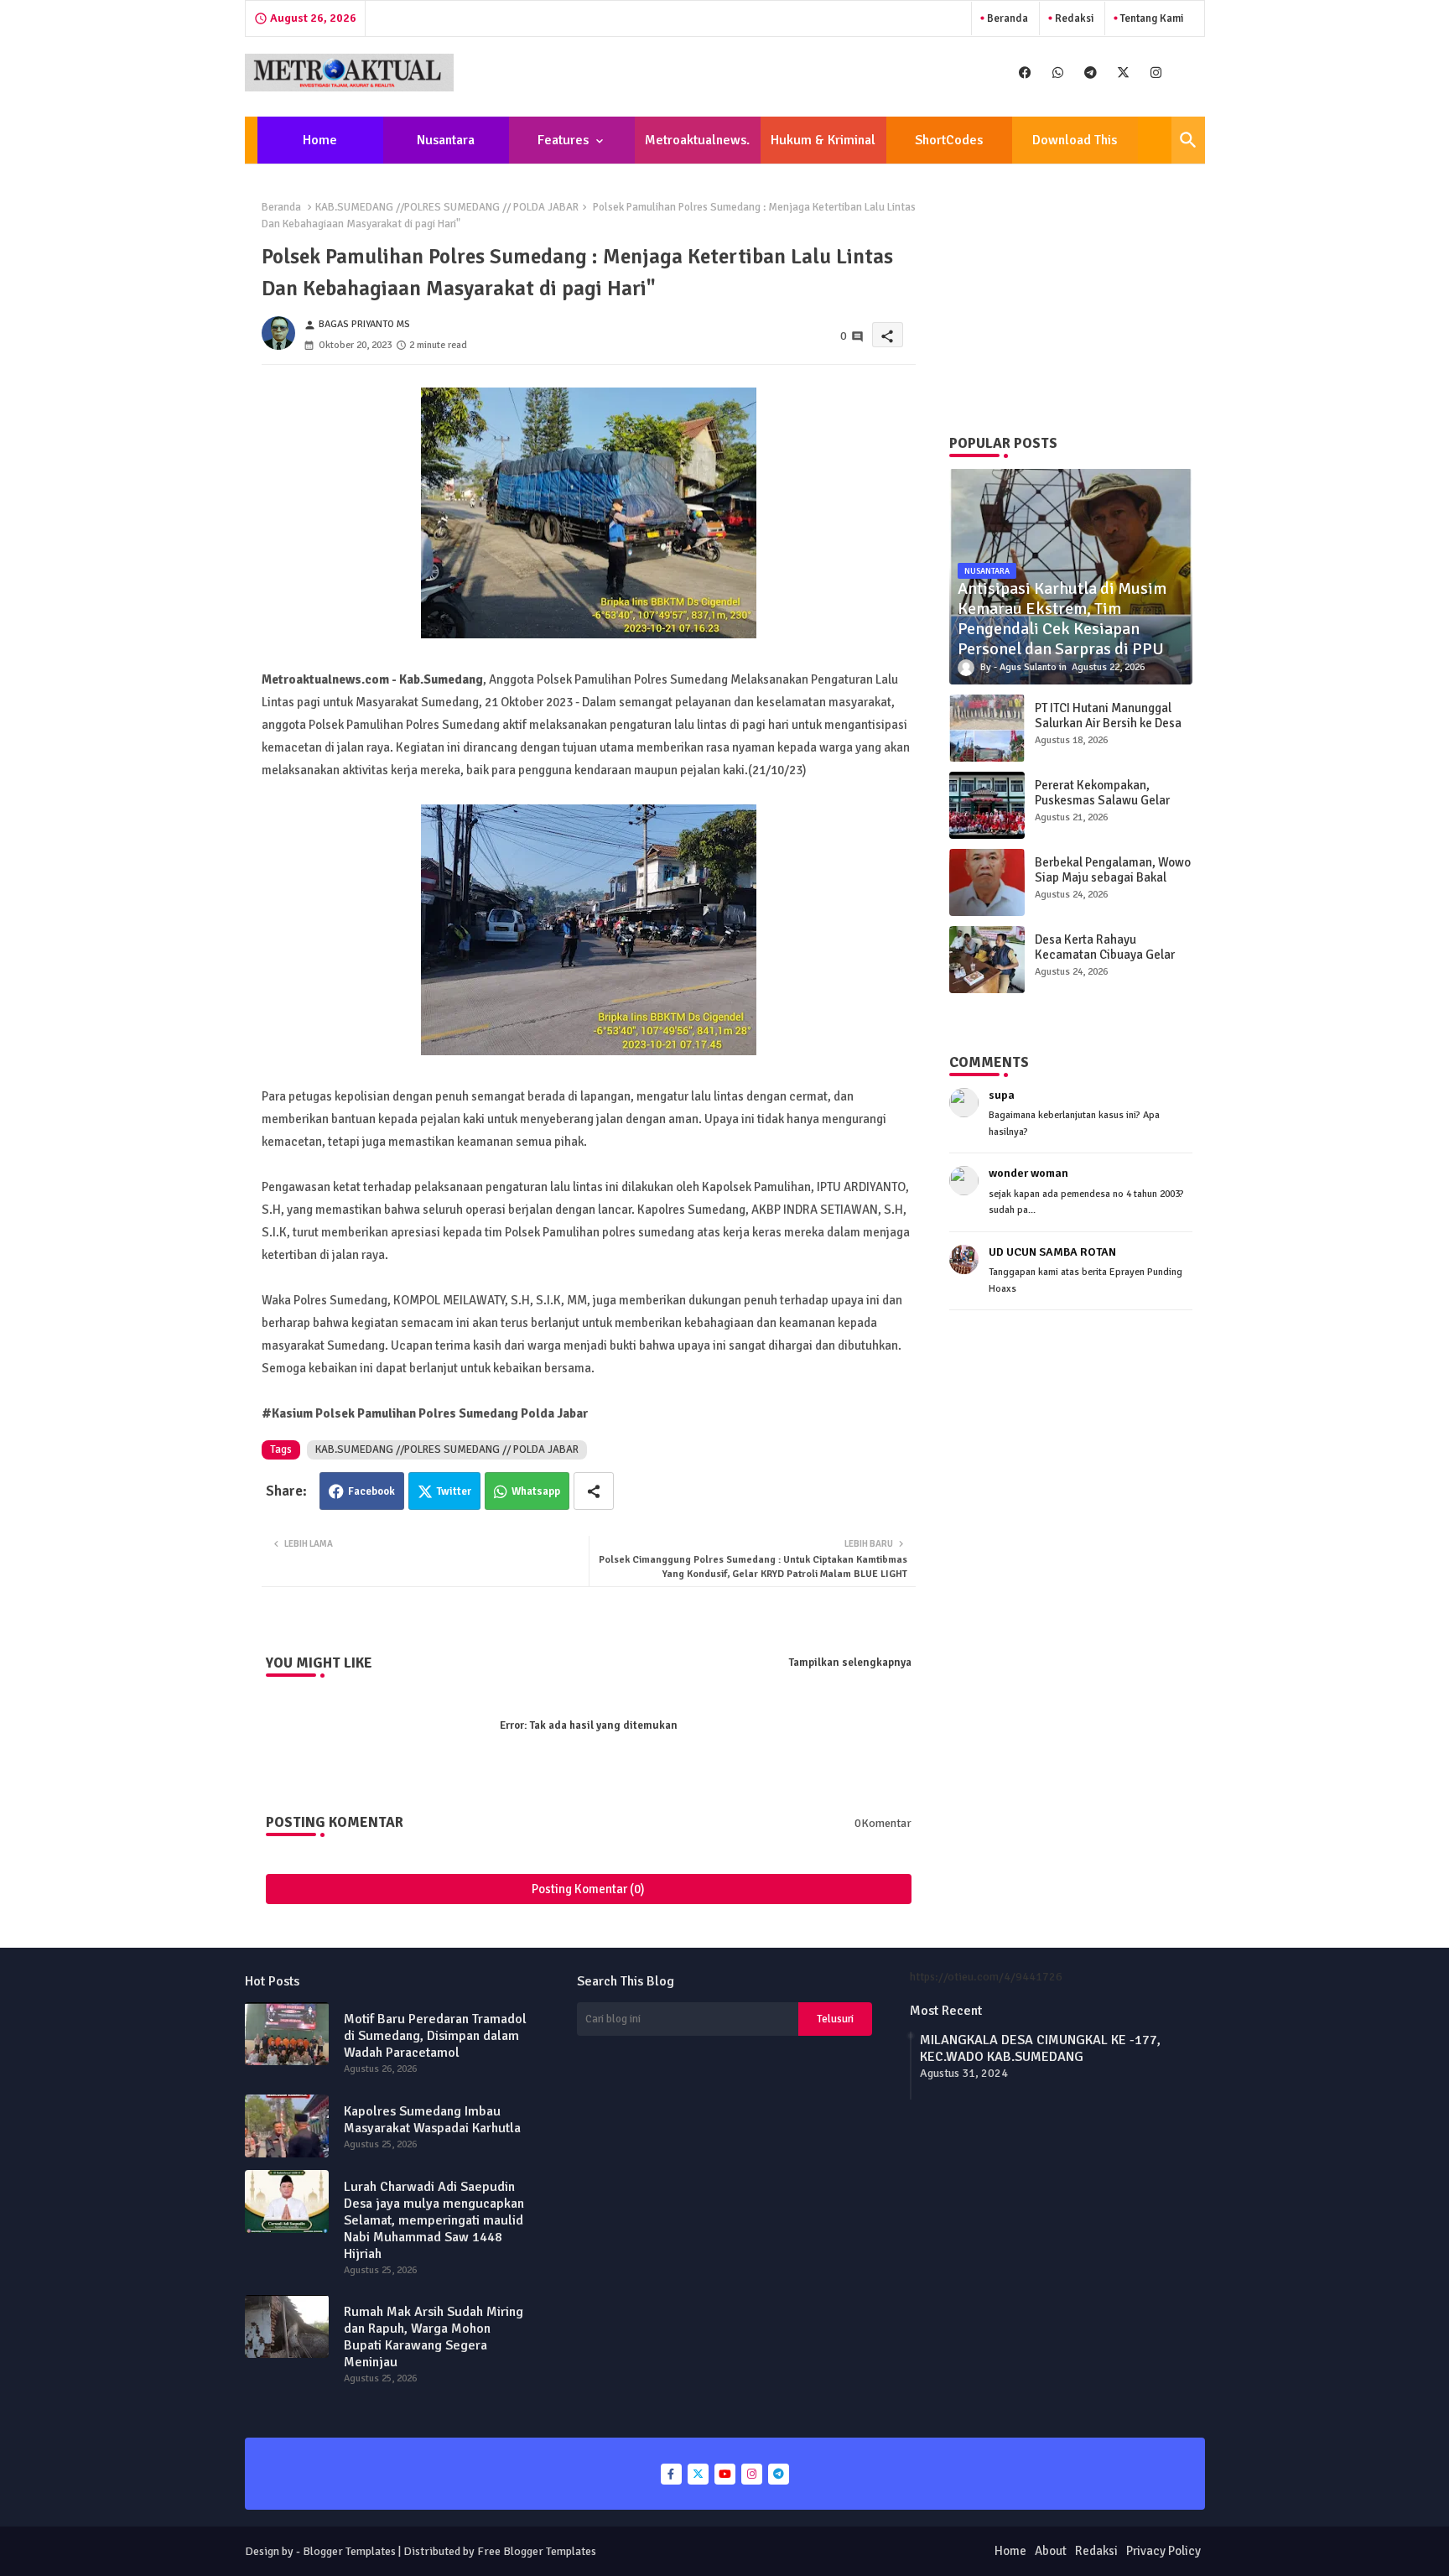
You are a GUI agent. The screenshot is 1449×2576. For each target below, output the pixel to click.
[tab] (320, 140)
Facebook (371, 1491)
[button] (1188, 140)
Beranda (1006, 18)
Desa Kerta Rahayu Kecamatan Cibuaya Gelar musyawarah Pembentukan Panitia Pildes (1107, 962)
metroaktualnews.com (697, 148)
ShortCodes (949, 140)
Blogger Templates (349, 2551)
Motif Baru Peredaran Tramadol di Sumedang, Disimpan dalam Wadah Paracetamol (435, 2036)
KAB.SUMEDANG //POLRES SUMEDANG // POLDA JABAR (447, 207)
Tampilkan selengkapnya (850, 1663)
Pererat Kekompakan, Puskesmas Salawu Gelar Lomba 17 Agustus (1102, 800)
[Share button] (594, 1491)
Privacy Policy (1163, 2551)
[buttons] (1025, 73)
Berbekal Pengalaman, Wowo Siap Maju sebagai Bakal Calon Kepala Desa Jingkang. (1113, 877)
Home (320, 140)
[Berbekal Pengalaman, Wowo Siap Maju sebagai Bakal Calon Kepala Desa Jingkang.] (987, 882)
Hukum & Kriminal (823, 140)
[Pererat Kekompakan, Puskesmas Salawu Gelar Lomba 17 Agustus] (987, 805)
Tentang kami (1150, 18)
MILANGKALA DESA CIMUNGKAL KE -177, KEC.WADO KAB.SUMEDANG (1040, 2048)
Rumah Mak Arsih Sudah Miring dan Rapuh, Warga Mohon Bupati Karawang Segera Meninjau (434, 2337)
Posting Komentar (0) (588, 1889)
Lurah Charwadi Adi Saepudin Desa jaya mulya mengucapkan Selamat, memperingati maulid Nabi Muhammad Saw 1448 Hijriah (434, 2220)
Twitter (454, 1491)
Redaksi (1073, 18)
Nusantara (446, 140)
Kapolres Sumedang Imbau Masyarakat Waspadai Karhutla (432, 2120)
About (1051, 2551)
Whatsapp (536, 1491)
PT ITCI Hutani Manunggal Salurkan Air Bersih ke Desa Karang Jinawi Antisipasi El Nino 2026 (1108, 731)
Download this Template (1075, 148)
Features (563, 140)
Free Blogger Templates (537, 2551)
